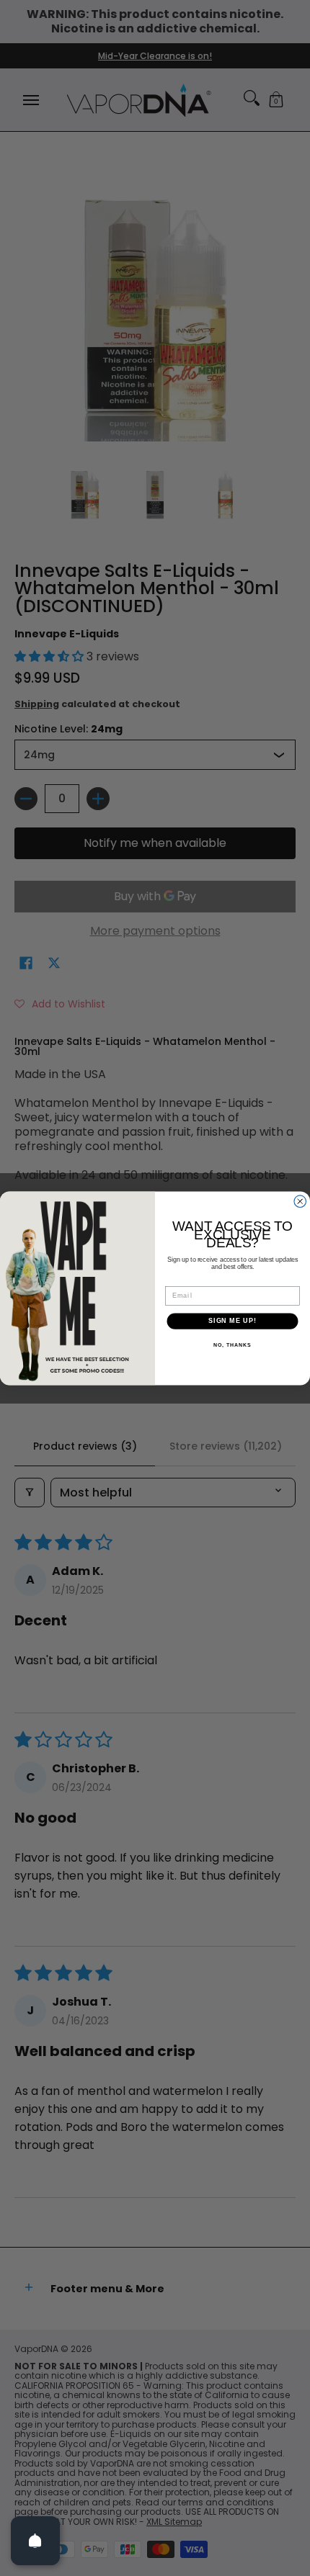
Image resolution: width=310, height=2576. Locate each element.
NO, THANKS (232, 1345)
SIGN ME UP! (232, 1321)
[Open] (35, 2541)
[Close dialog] (300, 1202)
